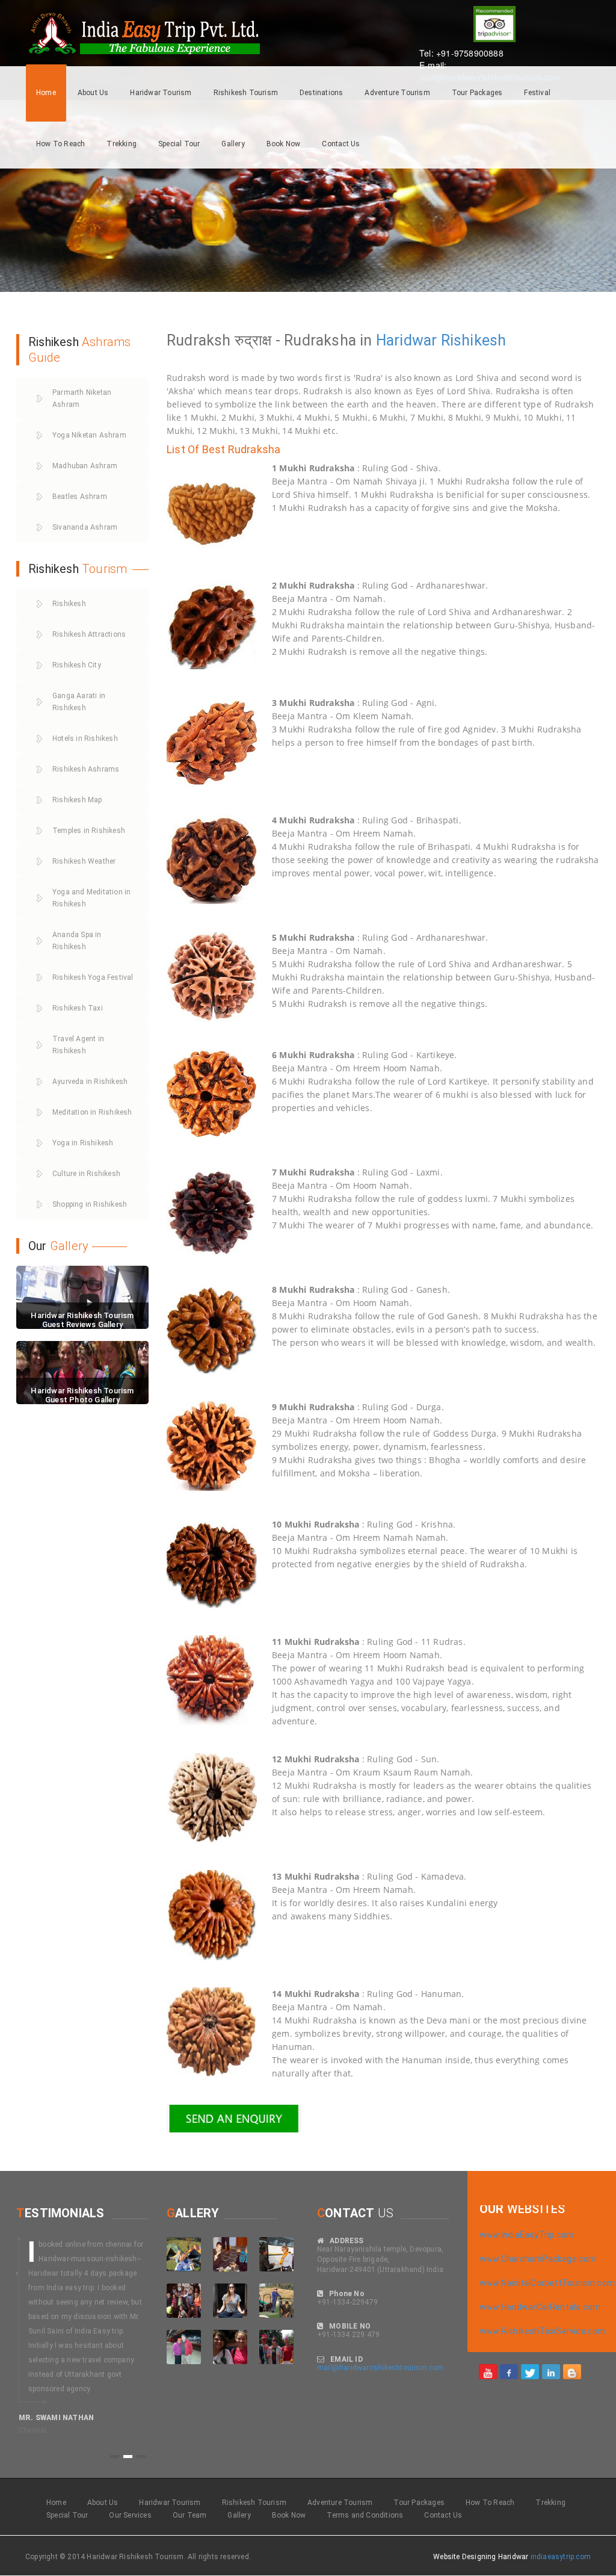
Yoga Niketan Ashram (89, 435)
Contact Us (341, 144)
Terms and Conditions (365, 2515)
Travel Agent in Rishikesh (78, 1045)
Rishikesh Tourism (246, 93)
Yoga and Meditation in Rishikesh (91, 898)
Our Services (130, 2515)
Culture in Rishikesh (86, 1174)
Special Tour (179, 144)
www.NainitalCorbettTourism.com (547, 2283)
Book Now (284, 144)
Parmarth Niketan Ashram (82, 398)
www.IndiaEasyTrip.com (527, 2235)
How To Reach (60, 144)
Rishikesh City (77, 665)
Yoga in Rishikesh (83, 1143)
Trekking (122, 144)
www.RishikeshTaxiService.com (543, 2331)
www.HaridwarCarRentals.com (540, 2307)
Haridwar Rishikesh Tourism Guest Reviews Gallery (82, 1320)
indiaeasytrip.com (561, 2557)
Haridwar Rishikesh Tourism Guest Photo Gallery (82, 1395)
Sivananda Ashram (85, 527)
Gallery (233, 144)
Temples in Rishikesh (89, 831)
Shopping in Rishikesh (90, 1204)
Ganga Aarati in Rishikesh (79, 702)
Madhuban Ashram (85, 466)
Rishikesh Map (77, 800)
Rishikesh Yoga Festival (93, 977)
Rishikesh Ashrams (86, 769)
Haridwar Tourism (161, 93)
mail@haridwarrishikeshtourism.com (380, 2368)
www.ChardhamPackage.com (538, 2259)
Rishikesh (474, 340)
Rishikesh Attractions (89, 634)
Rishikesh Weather (84, 861)
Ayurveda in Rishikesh (90, 1082)
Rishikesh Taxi (78, 1008)
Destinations (321, 93)
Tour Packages (477, 93)
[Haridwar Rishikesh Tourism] (488, 2371)
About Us (93, 93)
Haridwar (407, 340)
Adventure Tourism (397, 93)
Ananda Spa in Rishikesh (77, 941)
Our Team (190, 2515)
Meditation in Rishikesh (92, 1112)
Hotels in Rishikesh (85, 738)
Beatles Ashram (80, 497)
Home (46, 93)
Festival (537, 93)
